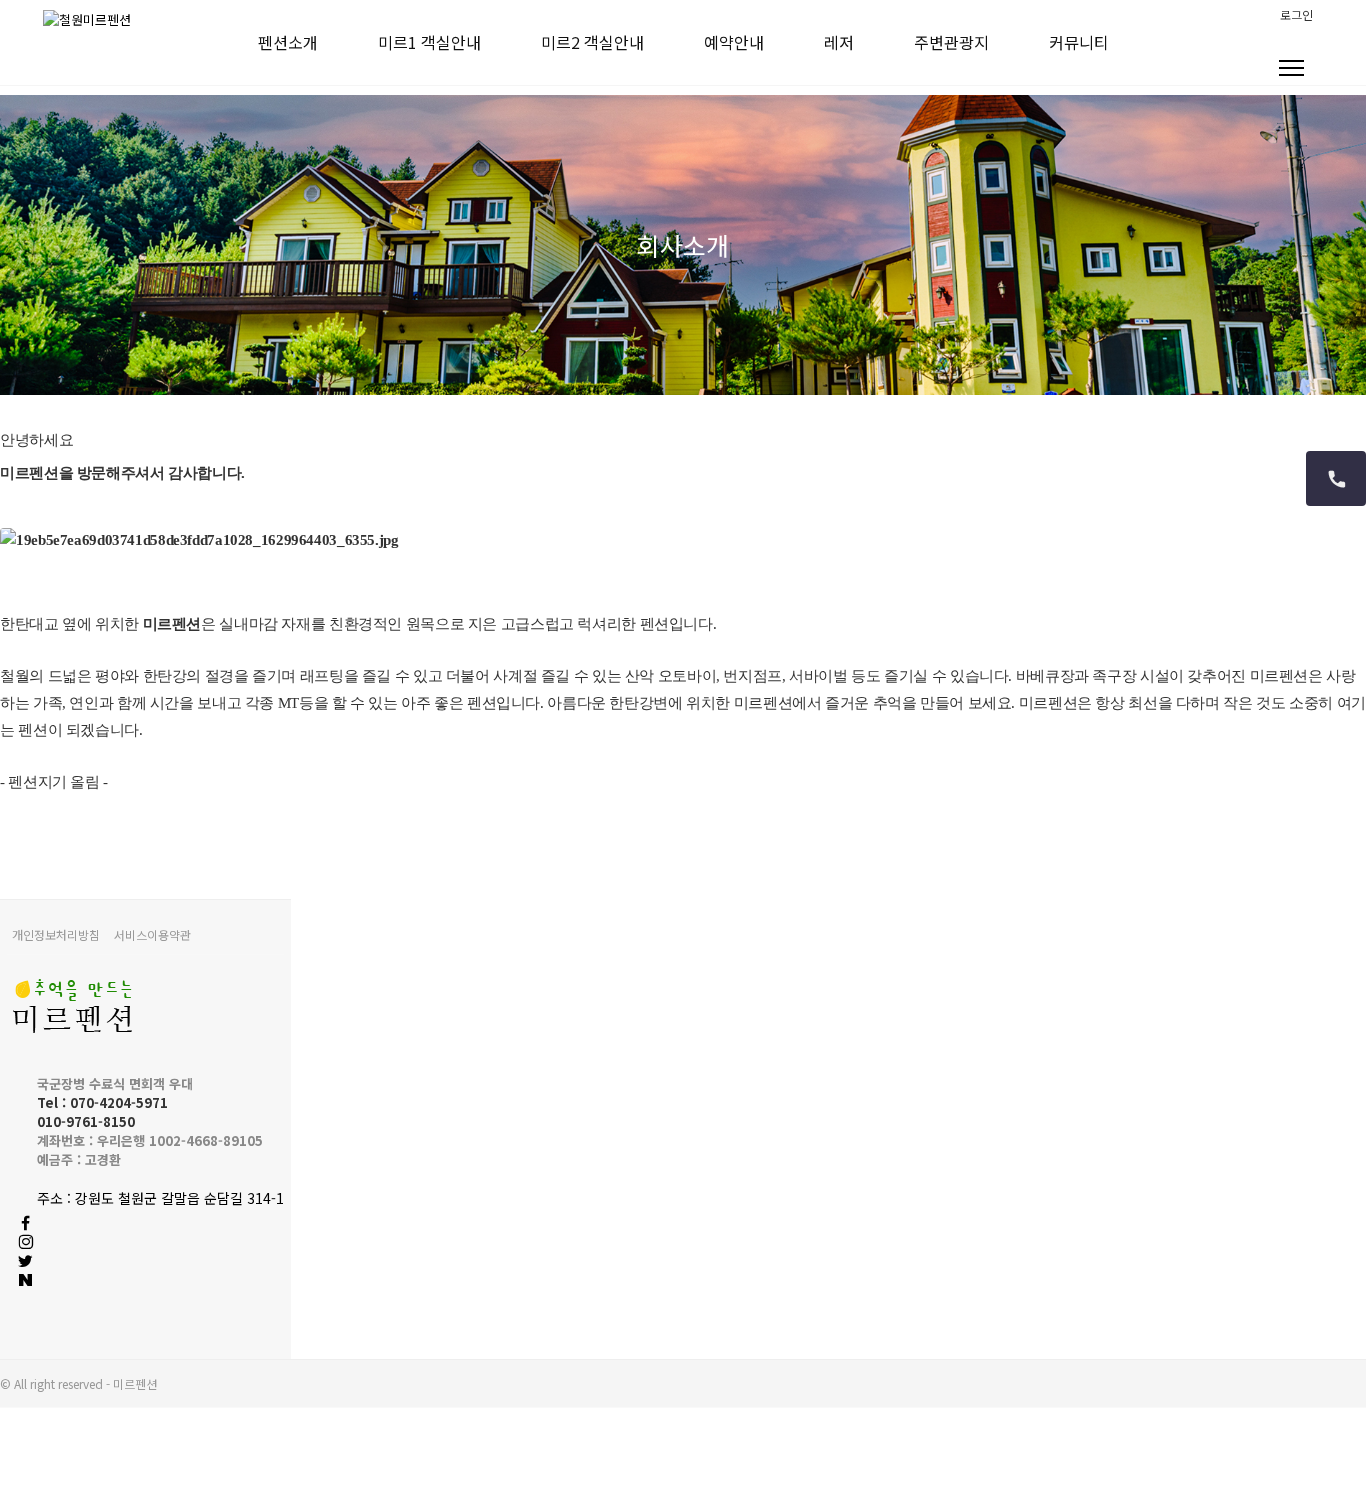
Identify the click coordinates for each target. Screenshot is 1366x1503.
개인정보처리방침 (56, 934)
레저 (839, 42)
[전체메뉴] (1291, 72)
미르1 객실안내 (429, 42)
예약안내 (734, 42)
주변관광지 (951, 42)
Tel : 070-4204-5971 (102, 1102)
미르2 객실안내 (592, 42)
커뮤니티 (1079, 42)
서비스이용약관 (152, 934)
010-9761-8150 (86, 1121)
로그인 (1296, 14)
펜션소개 (288, 42)
